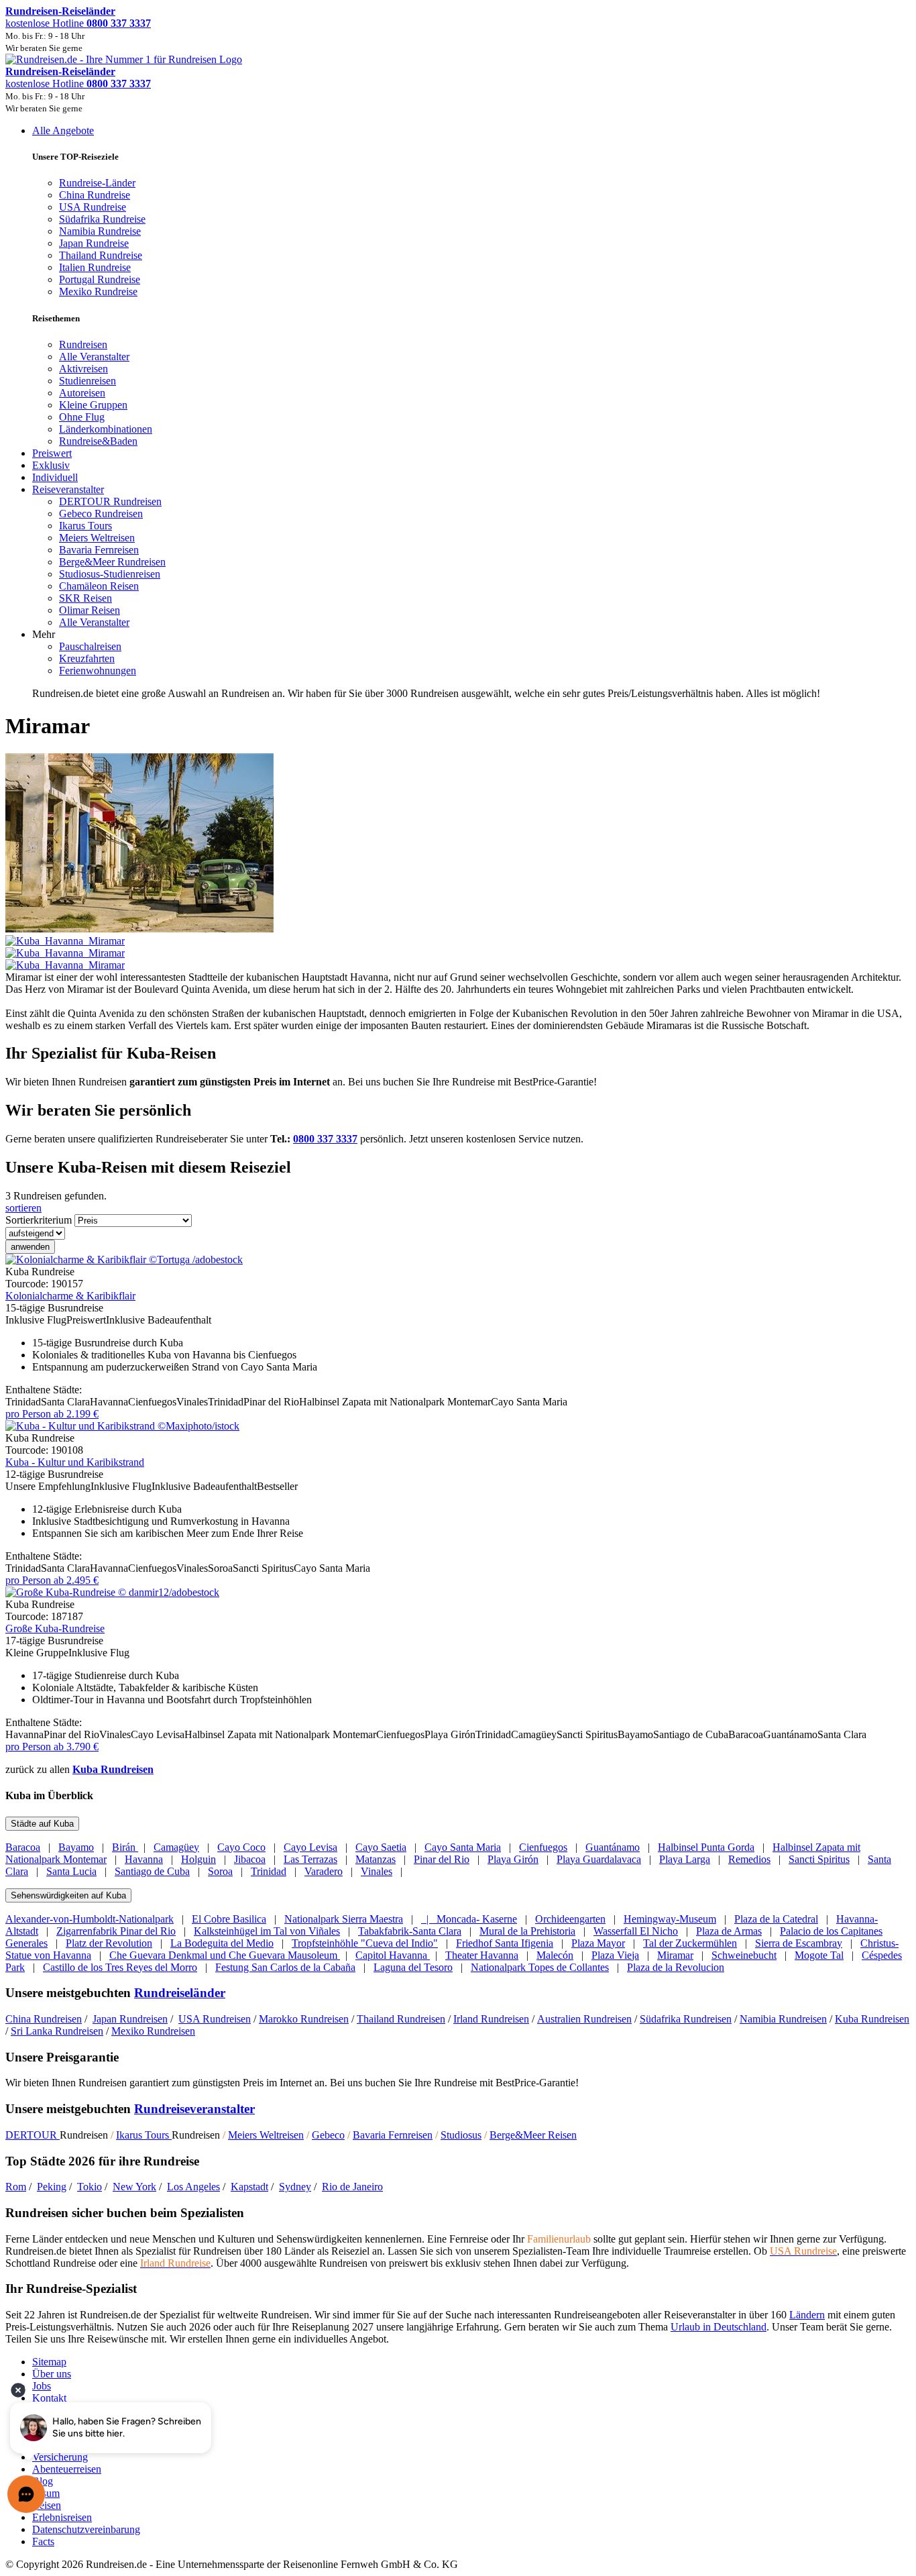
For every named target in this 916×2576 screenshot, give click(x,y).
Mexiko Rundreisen (153, 2031)
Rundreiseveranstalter (194, 2109)
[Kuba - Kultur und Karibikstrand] (122, 1426)
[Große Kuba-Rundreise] (112, 1592)
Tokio (90, 2187)
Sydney (295, 2187)
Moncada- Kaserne (477, 1919)
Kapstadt (249, 2187)
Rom (16, 2187)
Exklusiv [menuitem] (51, 465)
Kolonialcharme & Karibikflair (70, 1296)
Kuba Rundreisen (113, 1769)
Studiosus (461, 2135)
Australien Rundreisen (584, 2019)
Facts (43, 2541)
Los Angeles (193, 2187)
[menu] (458, 412)
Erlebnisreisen (62, 2517)
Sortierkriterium (39, 1220)
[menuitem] (83, 344)
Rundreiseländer (180, 1993)
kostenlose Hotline (78, 23)
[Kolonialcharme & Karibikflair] (124, 1259)
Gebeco (328, 2135)
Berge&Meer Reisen (533, 2135)
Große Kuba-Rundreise (55, 1628)
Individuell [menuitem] (55, 477)
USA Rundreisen (215, 2019)
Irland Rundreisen (491, 2019)
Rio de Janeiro (352, 2187)
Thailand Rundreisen (401, 2019)
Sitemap (49, 2362)
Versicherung (60, 2457)
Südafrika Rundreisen (686, 2019)
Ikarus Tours (144, 2135)
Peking (52, 2187)
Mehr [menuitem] (44, 634)
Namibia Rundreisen (783, 2019)
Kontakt (49, 2398)
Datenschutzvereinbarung (86, 2529)
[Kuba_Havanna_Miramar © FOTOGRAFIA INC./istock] (458, 947)
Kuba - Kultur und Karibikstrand (75, 1462)
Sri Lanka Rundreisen (57, 2031)
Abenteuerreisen (67, 2469)
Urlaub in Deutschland (719, 2327)
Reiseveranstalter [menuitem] (68, 489)
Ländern (807, 2315)
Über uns (52, 2374)
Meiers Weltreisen (266, 2135)
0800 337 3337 (325, 1139)
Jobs (42, 2386)
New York (134, 2187)
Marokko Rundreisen (304, 2019)
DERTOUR (33, 2135)
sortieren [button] (23, 1208)
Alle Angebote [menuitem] (63, 130)
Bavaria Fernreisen (393, 2135)
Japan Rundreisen (130, 2019)
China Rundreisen (44, 2019)
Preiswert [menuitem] (52, 453)
